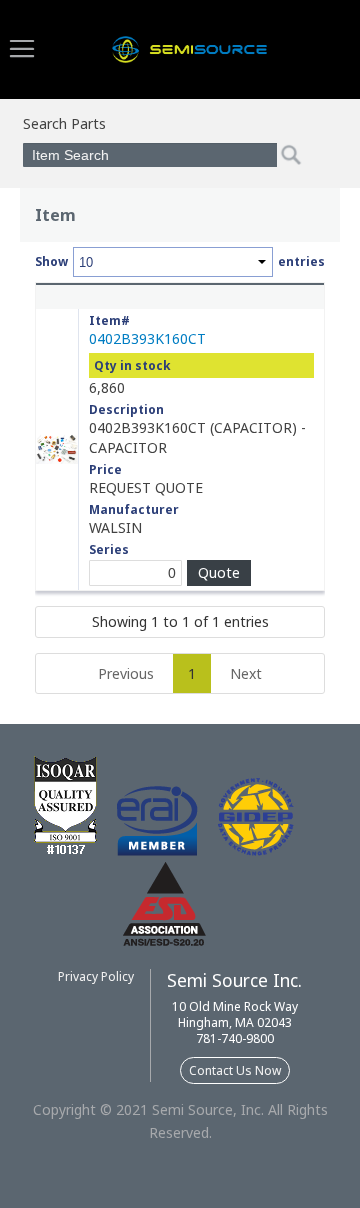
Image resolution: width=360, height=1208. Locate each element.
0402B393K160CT (147, 338)
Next (246, 673)
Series (109, 550)
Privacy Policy (96, 976)
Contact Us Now (235, 1070)
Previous (126, 673)
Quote (219, 572)
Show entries (180, 261)
